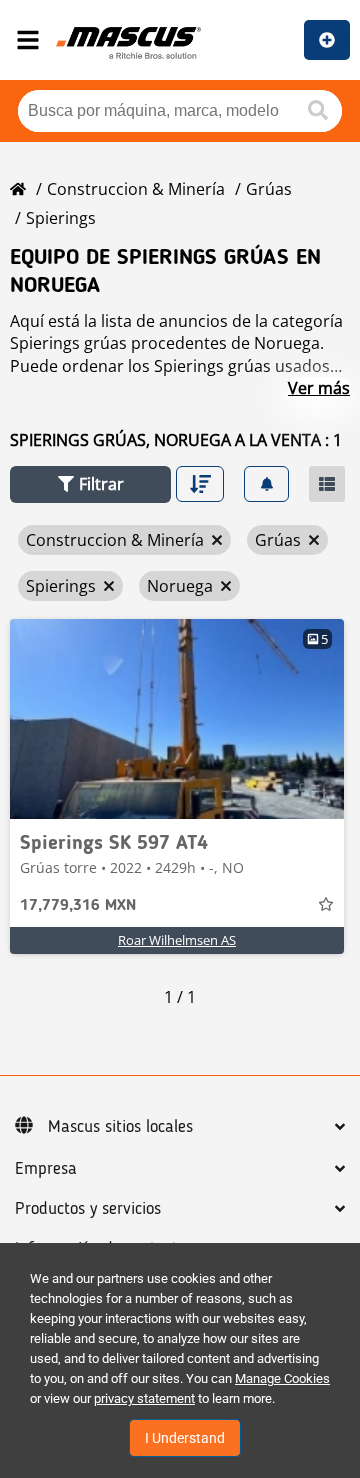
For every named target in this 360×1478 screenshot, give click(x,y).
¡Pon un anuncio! (327, 40)
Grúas (269, 189)
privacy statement (144, 1398)
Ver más (319, 388)
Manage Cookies (282, 1378)
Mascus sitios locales (120, 1127)
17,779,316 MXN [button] (78, 906)
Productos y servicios (88, 1209)
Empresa (46, 1169)
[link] (177, 719)
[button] (90, 484)
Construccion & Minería (136, 189)
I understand (185, 1438)
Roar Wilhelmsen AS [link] (177, 940)
